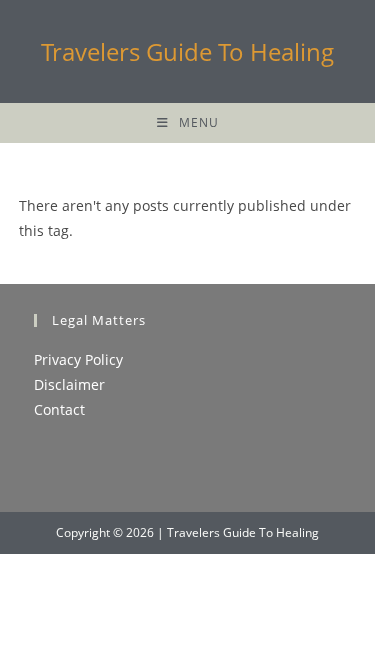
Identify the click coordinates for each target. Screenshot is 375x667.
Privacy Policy (78, 359)
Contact (59, 409)
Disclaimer (69, 384)
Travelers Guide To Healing (187, 51)
